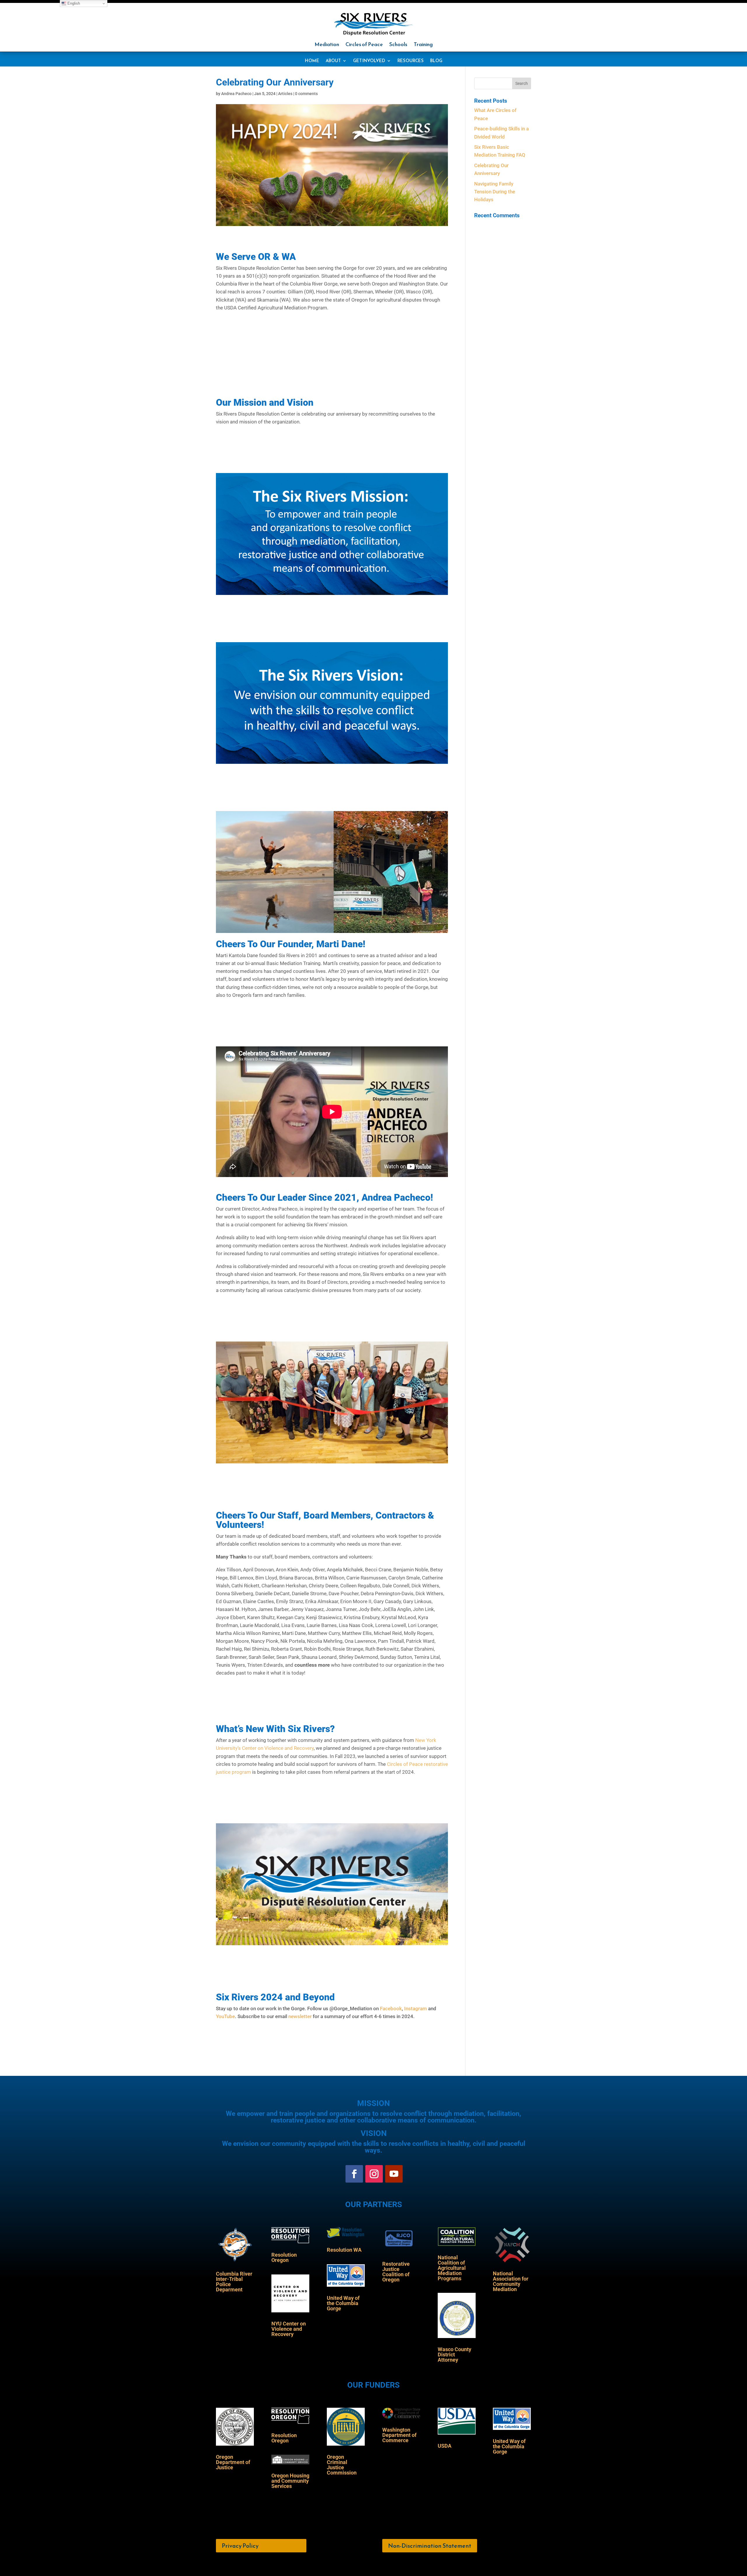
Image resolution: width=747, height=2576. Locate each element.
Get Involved (369, 61)
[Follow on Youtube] (394, 2174)
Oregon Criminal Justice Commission (342, 2465)
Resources (411, 61)
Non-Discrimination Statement (430, 2546)
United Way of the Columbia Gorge (343, 2303)
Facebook (391, 2008)
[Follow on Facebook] (354, 2174)
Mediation (327, 45)
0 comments (306, 94)
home (312, 61)
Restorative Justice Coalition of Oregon (396, 2272)
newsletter (300, 2016)
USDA (445, 2446)
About (333, 61)
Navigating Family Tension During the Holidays (495, 192)
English (73, 3)
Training (423, 45)
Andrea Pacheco (236, 94)
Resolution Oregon (284, 2257)
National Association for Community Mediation (511, 2281)
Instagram (416, 2008)
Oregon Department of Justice (233, 2462)
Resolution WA (344, 2250)
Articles (285, 94)
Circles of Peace (364, 45)
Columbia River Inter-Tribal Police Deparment (234, 2282)
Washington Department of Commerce (399, 2435)
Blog (436, 61)
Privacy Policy (240, 2546)
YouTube (225, 2016)
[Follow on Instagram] (374, 2174)
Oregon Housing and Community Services (290, 2481)
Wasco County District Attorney (454, 2355)
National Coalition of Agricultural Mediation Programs (452, 2268)
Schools (398, 45)
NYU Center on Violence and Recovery (289, 2329)
